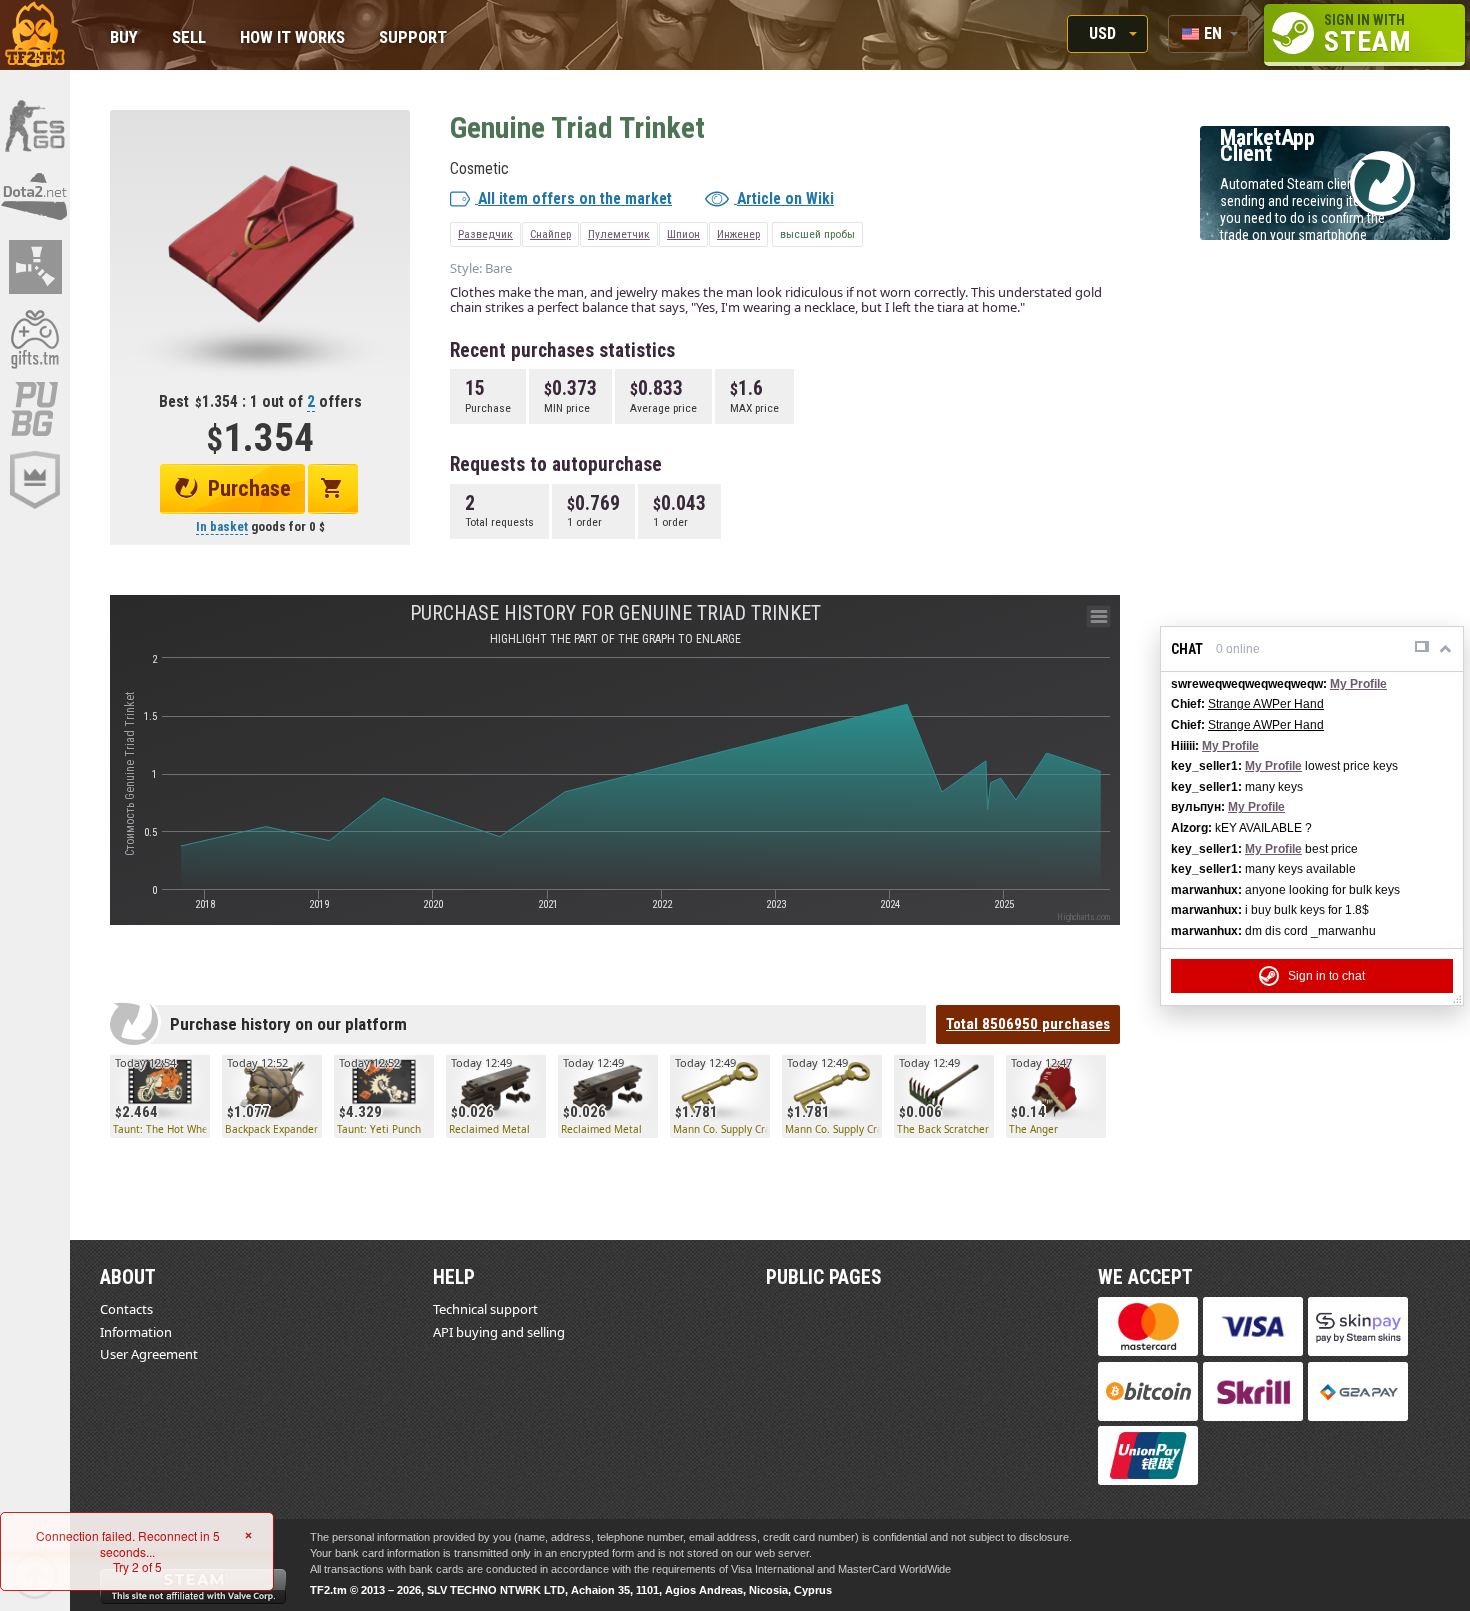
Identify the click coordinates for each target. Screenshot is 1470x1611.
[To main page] (35, 35)
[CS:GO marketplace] (35, 125)
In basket (222, 526)
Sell (189, 38)
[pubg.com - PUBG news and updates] (35, 409)
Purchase (249, 488)
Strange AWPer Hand (1266, 704)
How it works (292, 38)
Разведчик (485, 234)
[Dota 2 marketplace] (35, 196)
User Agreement (149, 1354)
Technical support (485, 1309)
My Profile (1358, 684)
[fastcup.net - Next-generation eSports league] (35, 480)
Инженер (738, 234)
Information (136, 1332)
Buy (124, 38)
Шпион (683, 234)
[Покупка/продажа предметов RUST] (35, 267)
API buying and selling (499, 1332)
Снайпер (550, 234)
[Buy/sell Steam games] (35, 338)
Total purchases (1028, 1024)
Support (413, 38)
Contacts (126, 1309)
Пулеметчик (619, 234)
